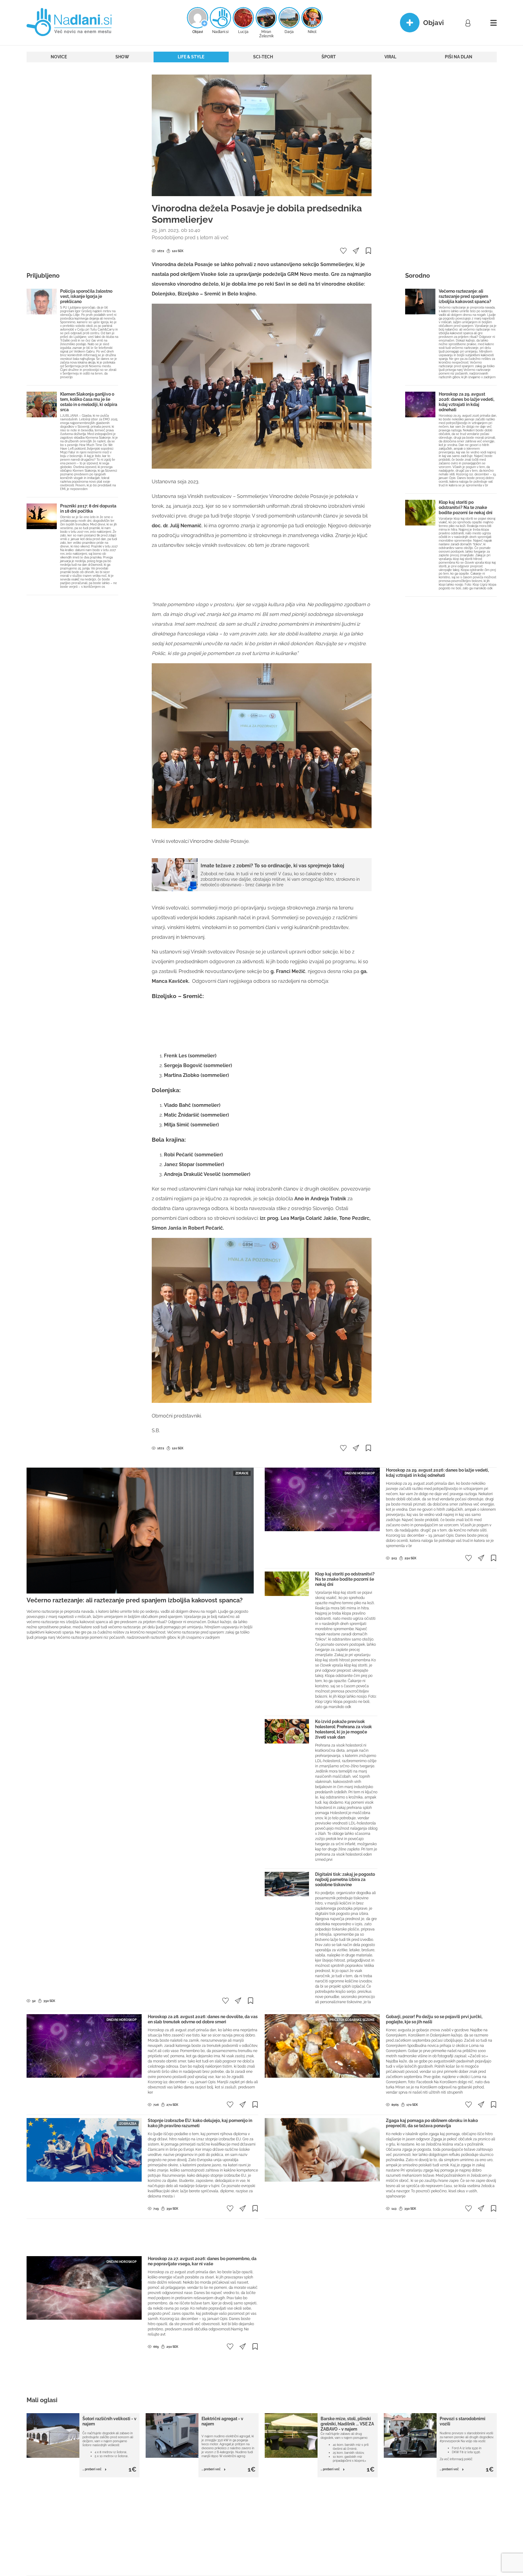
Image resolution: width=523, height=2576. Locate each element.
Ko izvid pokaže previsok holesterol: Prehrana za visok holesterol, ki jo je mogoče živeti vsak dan (343, 1729)
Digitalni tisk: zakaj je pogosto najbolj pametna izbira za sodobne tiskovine (345, 1879)
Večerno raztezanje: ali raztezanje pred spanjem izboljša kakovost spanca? (465, 296)
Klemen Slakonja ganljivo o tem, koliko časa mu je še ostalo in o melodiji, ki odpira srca (89, 402)
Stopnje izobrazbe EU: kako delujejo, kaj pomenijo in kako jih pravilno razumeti (200, 2123)
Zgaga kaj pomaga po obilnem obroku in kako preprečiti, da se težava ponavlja (432, 2123)
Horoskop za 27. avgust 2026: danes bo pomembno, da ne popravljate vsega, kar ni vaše (202, 2261)
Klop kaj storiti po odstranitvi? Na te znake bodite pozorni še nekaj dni (466, 507)
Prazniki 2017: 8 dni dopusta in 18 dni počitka (88, 509)
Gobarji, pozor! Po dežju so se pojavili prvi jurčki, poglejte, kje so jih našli (434, 2019)
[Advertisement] (72, 166)
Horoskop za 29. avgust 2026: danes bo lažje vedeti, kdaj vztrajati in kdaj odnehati (467, 402)
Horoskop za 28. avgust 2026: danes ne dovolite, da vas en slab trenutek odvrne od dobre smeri (203, 2019)
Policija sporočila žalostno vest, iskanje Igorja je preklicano (86, 296)
